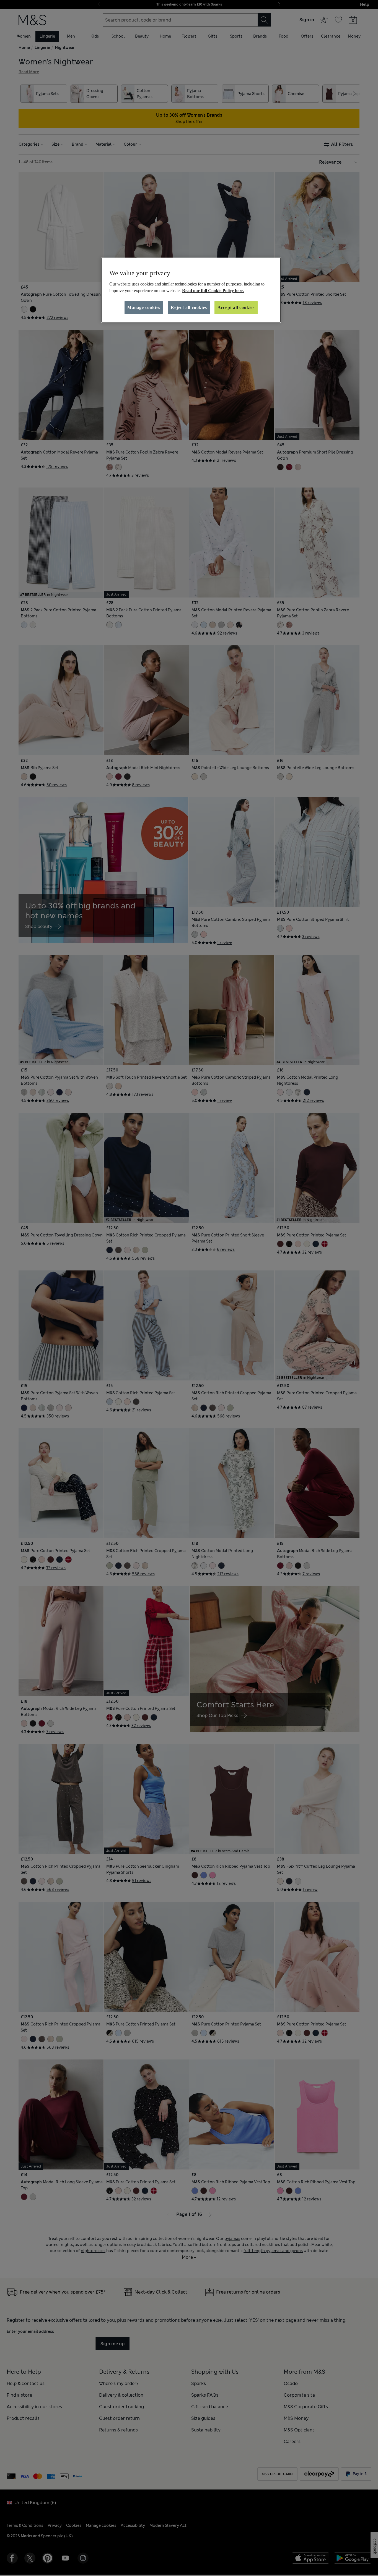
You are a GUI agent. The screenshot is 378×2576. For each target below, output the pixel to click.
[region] (191, 290)
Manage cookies (144, 307)
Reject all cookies (189, 307)
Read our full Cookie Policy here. (213, 291)
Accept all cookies (236, 307)
